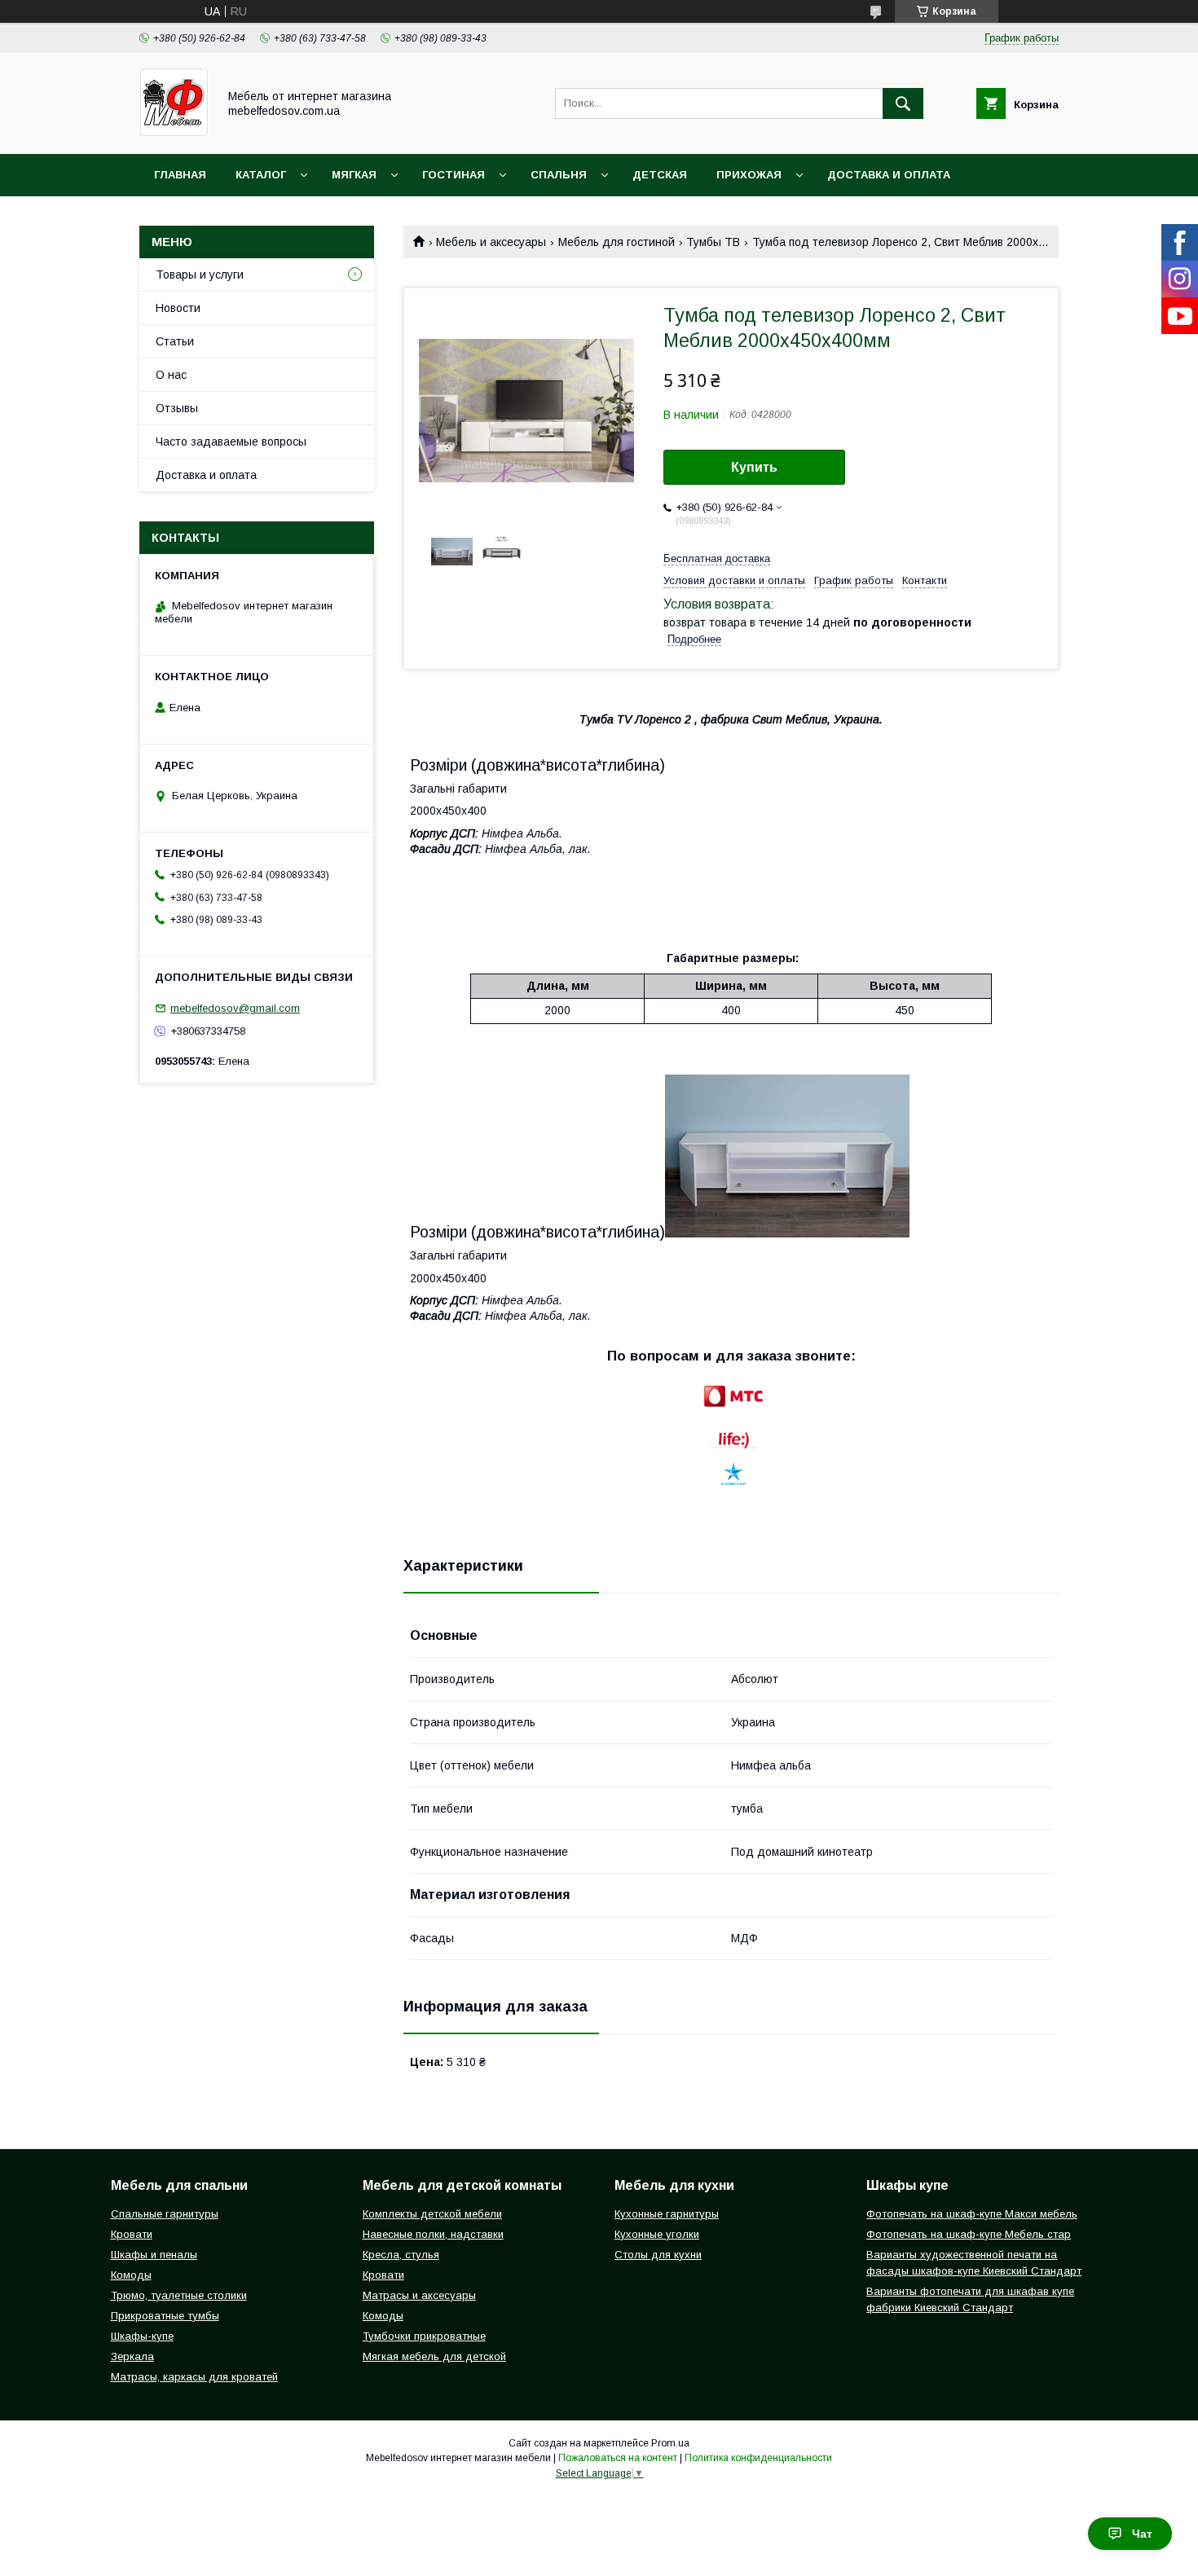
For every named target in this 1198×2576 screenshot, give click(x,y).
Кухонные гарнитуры (667, 2214)
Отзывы (177, 408)
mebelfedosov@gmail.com (235, 1008)
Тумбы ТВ (713, 242)
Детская (660, 175)
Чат (1142, 2534)
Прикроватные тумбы (165, 2316)
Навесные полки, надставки (433, 2234)
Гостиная (454, 175)
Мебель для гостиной (617, 242)
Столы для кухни (658, 2255)
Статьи (175, 341)
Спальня (559, 175)
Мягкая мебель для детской (434, 2356)
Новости (178, 308)
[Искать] (903, 103)
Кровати (132, 2234)
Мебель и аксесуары (491, 242)
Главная (180, 175)
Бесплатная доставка (717, 558)
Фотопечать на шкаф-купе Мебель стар (969, 2234)
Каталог (261, 175)
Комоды (131, 2275)
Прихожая (749, 175)
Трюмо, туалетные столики (179, 2295)
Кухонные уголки (657, 2234)
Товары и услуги (200, 275)
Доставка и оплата (889, 175)
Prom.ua (670, 2443)
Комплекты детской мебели (432, 2214)
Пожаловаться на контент (618, 2458)
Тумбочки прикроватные (424, 2336)
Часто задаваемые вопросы (231, 442)
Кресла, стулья (401, 2255)
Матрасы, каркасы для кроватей (194, 2377)
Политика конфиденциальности (758, 2458)
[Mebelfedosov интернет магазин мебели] (174, 133)
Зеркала (132, 2356)
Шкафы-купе (142, 2336)
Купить (754, 467)
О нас (171, 375)
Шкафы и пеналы (154, 2255)
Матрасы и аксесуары (419, 2295)
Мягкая (354, 175)
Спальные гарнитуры (165, 2214)
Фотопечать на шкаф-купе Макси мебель (972, 2214)
